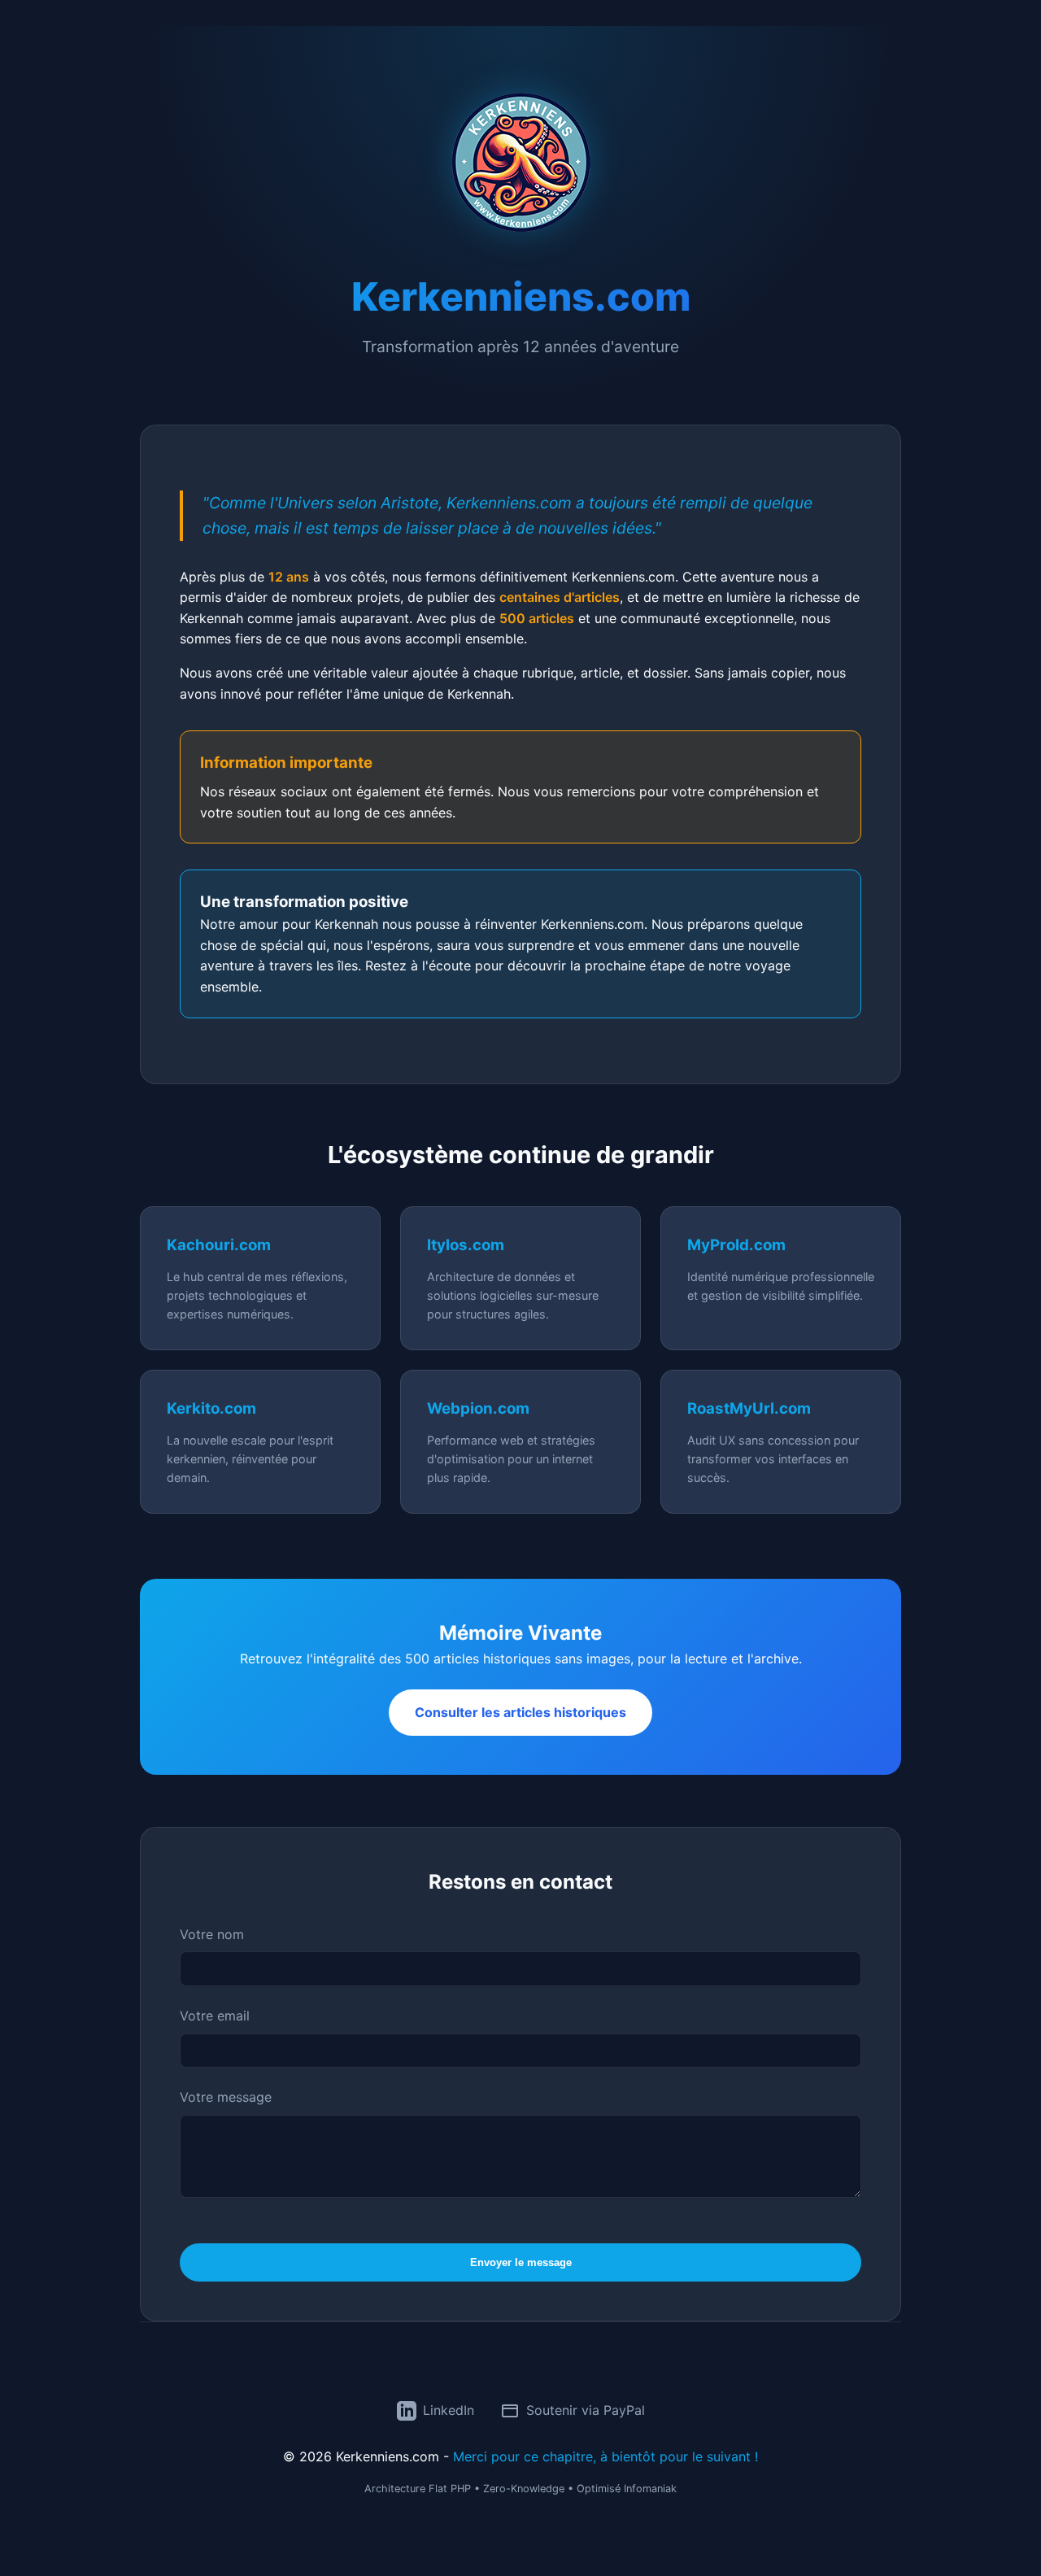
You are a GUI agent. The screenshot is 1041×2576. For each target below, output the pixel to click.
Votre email (215, 2016)
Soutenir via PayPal (586, 2410)
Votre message (226, 2097)
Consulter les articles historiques (520, 1712)
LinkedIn (449, 2410)
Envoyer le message (521, 2262)
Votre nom (212, 1934)
